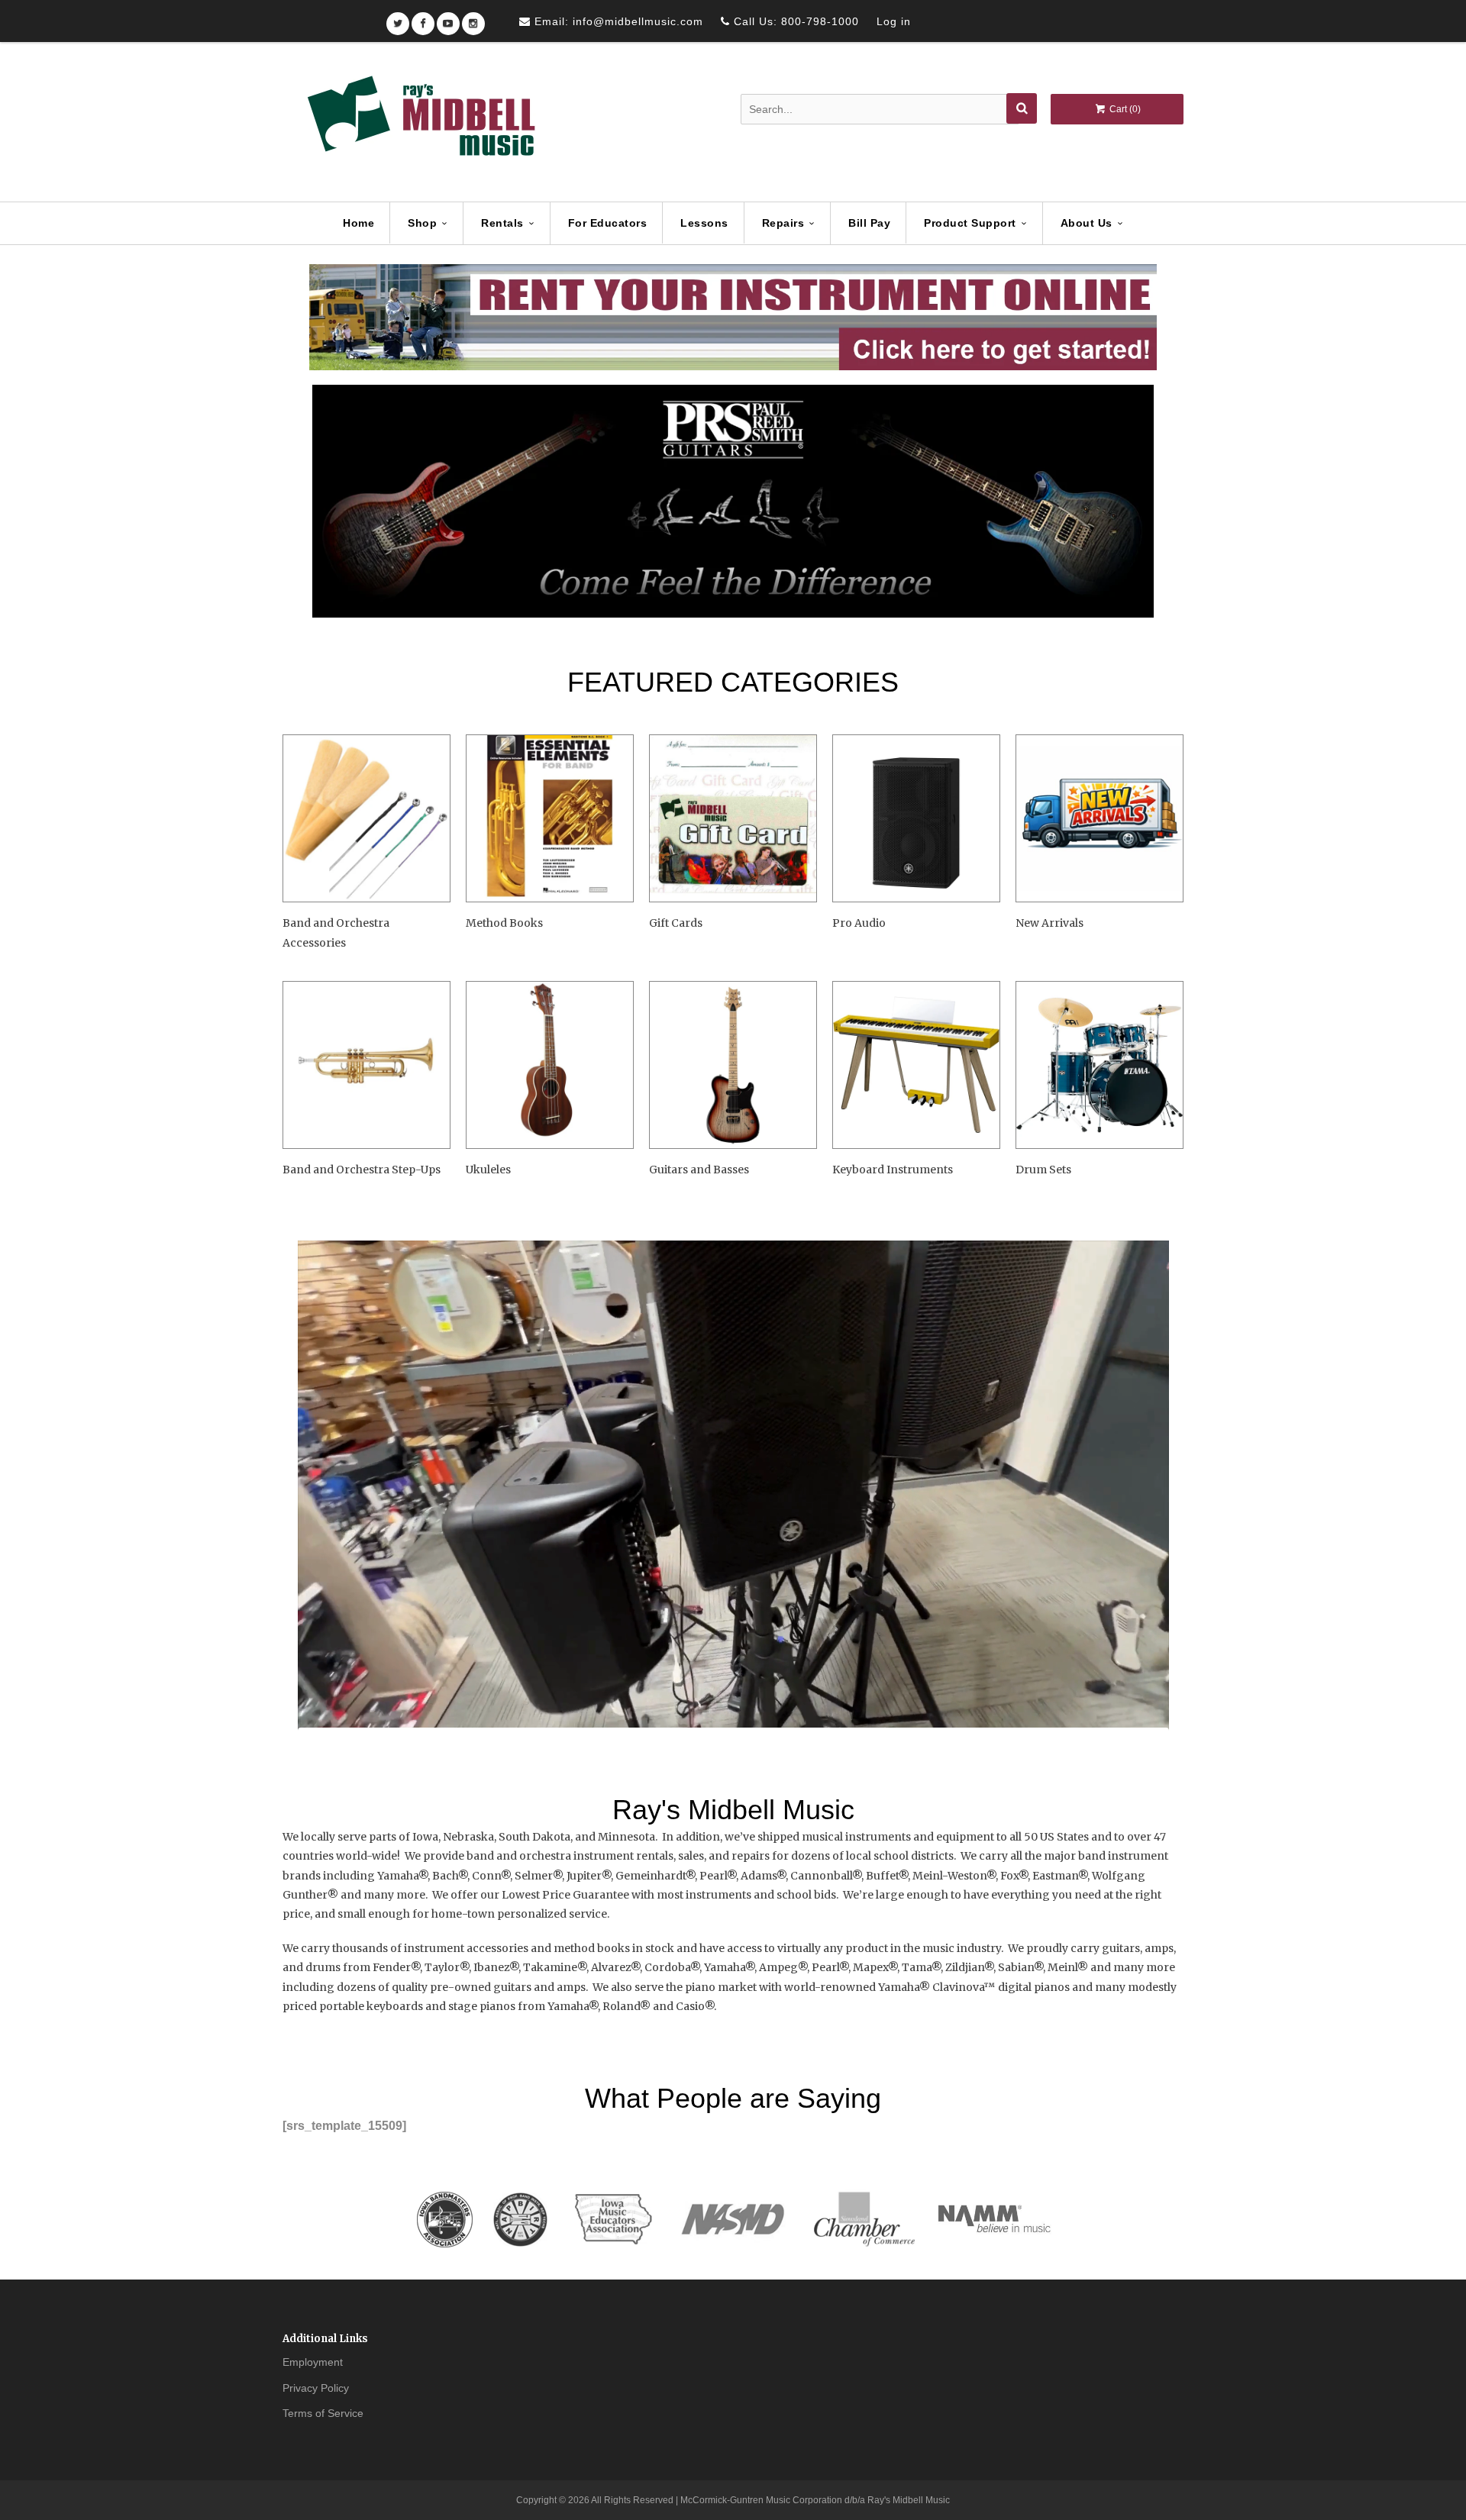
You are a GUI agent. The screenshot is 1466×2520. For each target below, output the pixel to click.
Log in (894, 21)
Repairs (783, 223)
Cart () (1124, 109)
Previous (328, 502)
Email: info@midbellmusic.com (617, 21)
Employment (313, 2362)
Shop (422, 223)
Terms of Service (323, 2413)
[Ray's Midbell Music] (420, 123)
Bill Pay (869, 223)
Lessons (704, 223)
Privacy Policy (316, 2388)
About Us (1087, 223)
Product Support (970, 223)
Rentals (502, 223)
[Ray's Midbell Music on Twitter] (398, 19)
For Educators (608, 223)
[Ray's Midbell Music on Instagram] (473, 19)
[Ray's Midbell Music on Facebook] (423, 19)
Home (358, 223)
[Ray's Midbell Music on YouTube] (448, 19)
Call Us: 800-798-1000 (794, 21)
